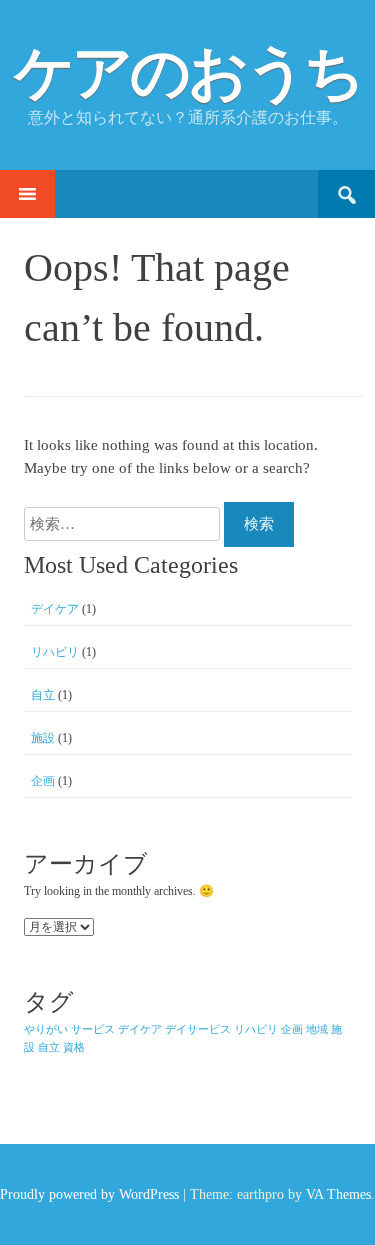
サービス (93, 1029)
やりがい (46, 1029)
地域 (317, 1029)
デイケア (55, 609)
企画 (43, 781)
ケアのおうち (188, 73)
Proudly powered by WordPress (89, 1194)
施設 (43, 738)
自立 (43, 695)
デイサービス (198, 1029)
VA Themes (338, 1194)
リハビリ (55, 652)
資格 (74, 1047)
